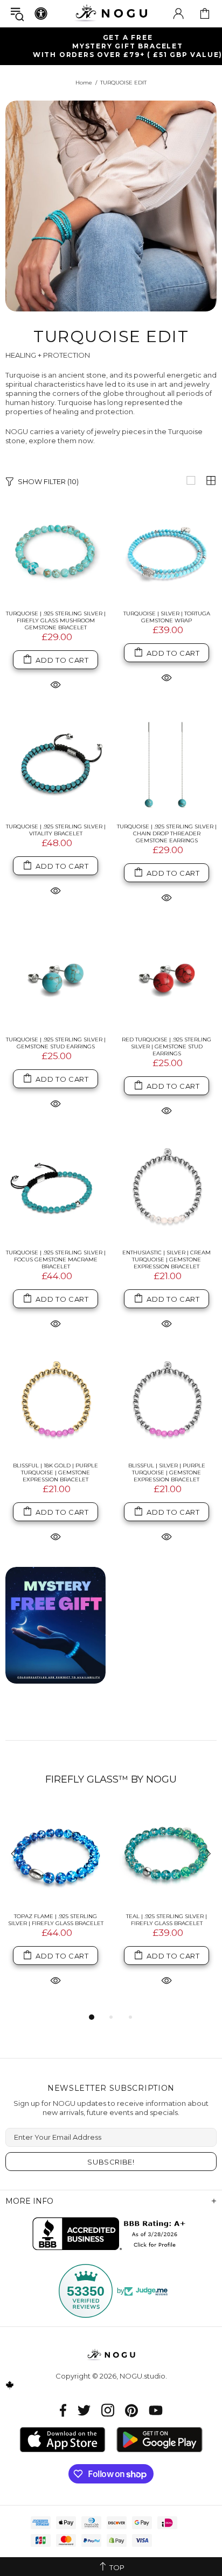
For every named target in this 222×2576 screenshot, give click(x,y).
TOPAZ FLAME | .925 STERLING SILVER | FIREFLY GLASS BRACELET (56, 1920)
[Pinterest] (131, 2410)
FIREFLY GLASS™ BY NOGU (111, 1779)
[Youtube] (156, 2410)
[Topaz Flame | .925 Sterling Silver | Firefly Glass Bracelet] (55, 1855)
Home (84, 83)
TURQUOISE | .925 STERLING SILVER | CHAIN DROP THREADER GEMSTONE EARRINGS (167, 833)
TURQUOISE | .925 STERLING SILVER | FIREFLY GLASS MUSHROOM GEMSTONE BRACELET (56, 620)
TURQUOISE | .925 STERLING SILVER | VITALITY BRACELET (56, 830)
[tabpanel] (55, 1908)
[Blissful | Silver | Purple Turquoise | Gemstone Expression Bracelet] (166, 1404)
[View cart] (205, 13)
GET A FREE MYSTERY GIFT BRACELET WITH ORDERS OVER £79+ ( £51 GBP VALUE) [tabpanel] (115, 46)
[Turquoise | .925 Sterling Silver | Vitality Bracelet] (55, 765)
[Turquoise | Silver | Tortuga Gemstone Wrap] (166, 552)
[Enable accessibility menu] (41, 13)
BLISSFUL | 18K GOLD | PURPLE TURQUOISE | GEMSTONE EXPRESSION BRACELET (55, 1472)
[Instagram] (108, 2410)
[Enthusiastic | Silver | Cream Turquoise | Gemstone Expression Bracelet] (166, 1191)
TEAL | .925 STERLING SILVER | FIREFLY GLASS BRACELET (166, 1920)
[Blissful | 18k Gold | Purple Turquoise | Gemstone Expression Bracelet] (55, 1404)
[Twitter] (84, 2410)
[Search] (17, 14)
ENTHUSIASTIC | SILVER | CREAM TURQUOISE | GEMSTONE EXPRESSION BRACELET (166, 1259)
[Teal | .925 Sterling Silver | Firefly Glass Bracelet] (166, 1855)
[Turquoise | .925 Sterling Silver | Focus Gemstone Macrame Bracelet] (55, 1191)
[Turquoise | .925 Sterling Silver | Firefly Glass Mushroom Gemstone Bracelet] (55, 552)
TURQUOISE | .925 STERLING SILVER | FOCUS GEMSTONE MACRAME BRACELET (56, 1259)
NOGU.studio (111, 13)
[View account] (178, 13)
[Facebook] (63, 2410)
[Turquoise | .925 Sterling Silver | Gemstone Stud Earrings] (55, 978)
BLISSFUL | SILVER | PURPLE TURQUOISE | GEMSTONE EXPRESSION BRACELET (167, 1472)
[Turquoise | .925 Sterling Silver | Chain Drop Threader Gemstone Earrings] (166, 765)
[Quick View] (55, 684)
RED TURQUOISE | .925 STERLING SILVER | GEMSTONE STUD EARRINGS (166, 1046)
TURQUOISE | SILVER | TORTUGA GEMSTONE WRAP (167, 617)
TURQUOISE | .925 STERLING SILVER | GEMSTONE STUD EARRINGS (56, 1043)
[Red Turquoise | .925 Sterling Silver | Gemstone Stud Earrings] (166, 978)
